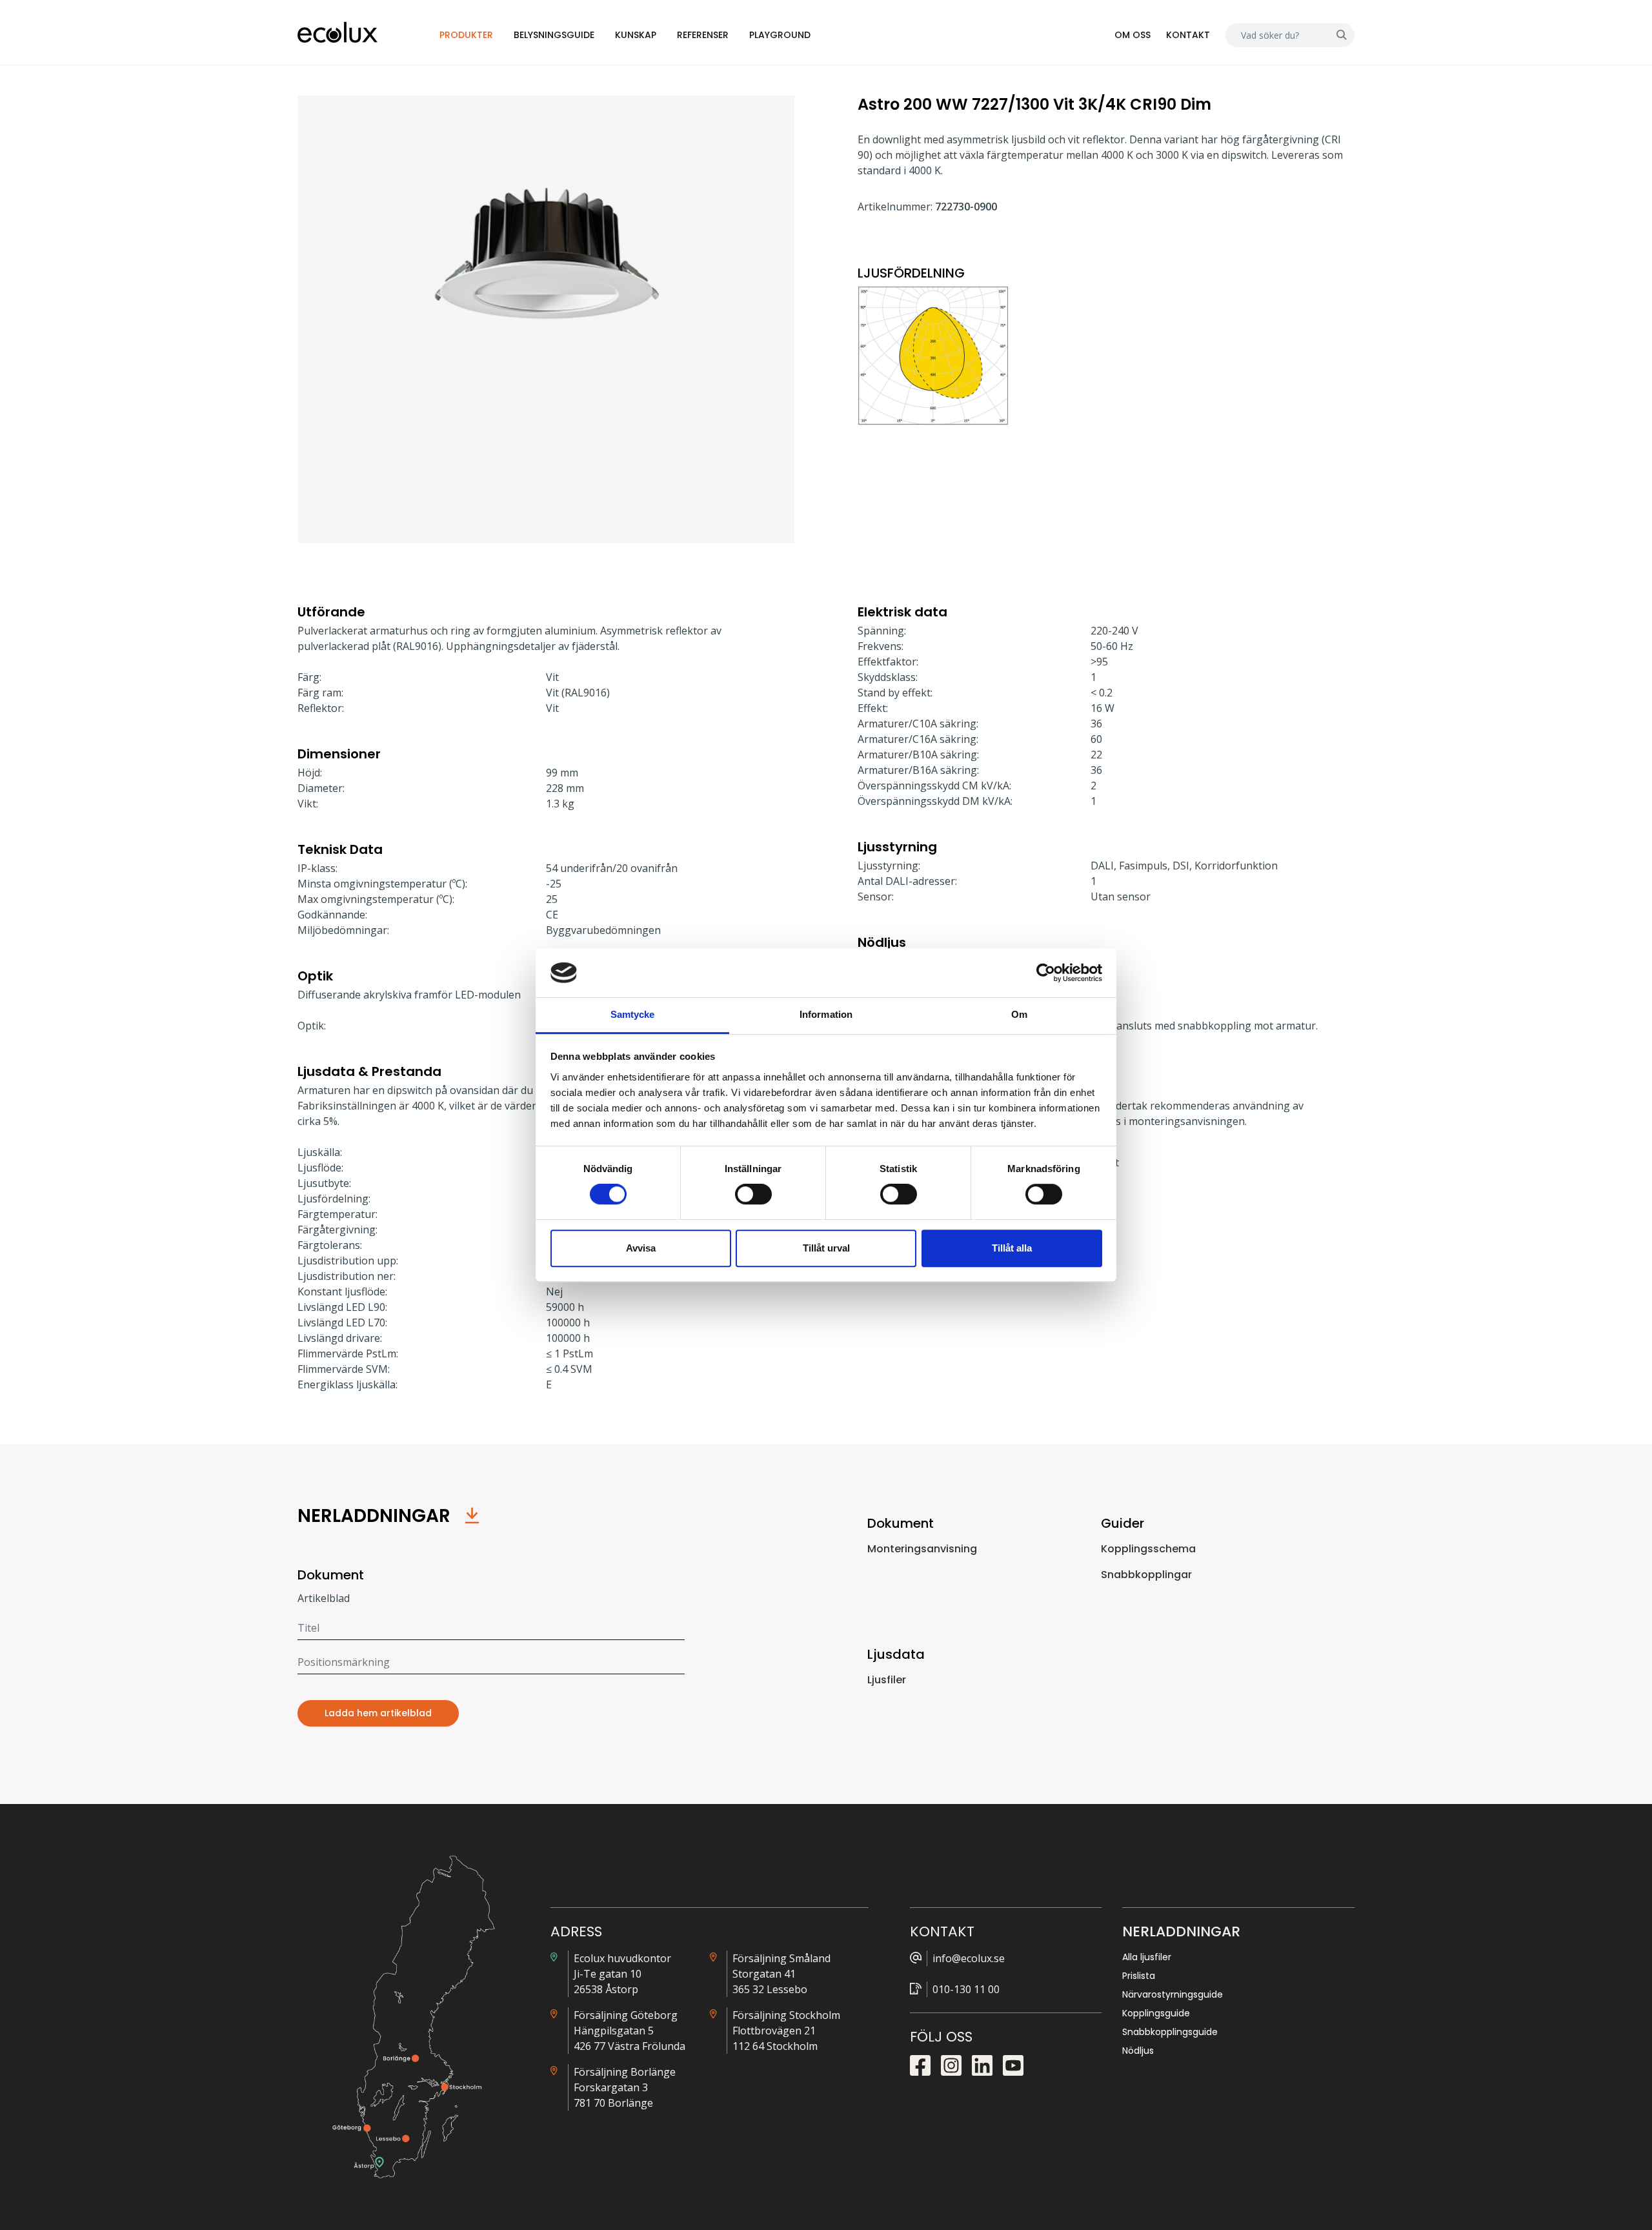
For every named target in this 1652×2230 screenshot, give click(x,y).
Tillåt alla (1012, 1248)
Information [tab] (826, 1015)
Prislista (1139, 1976)
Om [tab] (1019, 1015)
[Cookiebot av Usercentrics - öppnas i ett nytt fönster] (1046, 973)
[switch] (753, 1194)
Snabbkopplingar (1146, 1575)
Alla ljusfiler (1147, 1957)
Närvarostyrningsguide (1173, 1994)
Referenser (703, 35)
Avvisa (641, 1248)
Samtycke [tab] (633, 1015)
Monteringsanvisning (922, 1549)
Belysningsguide (554, 35)
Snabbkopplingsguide (1170, 2032)
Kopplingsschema (1148, 1549)
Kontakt (1188, 35)
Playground (780, 35)
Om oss (1133, 35)
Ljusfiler (887, 1680)
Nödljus (1138, 2051)
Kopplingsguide (1156, 2013)
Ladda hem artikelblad (378, 1713)
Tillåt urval (826, 1248)
